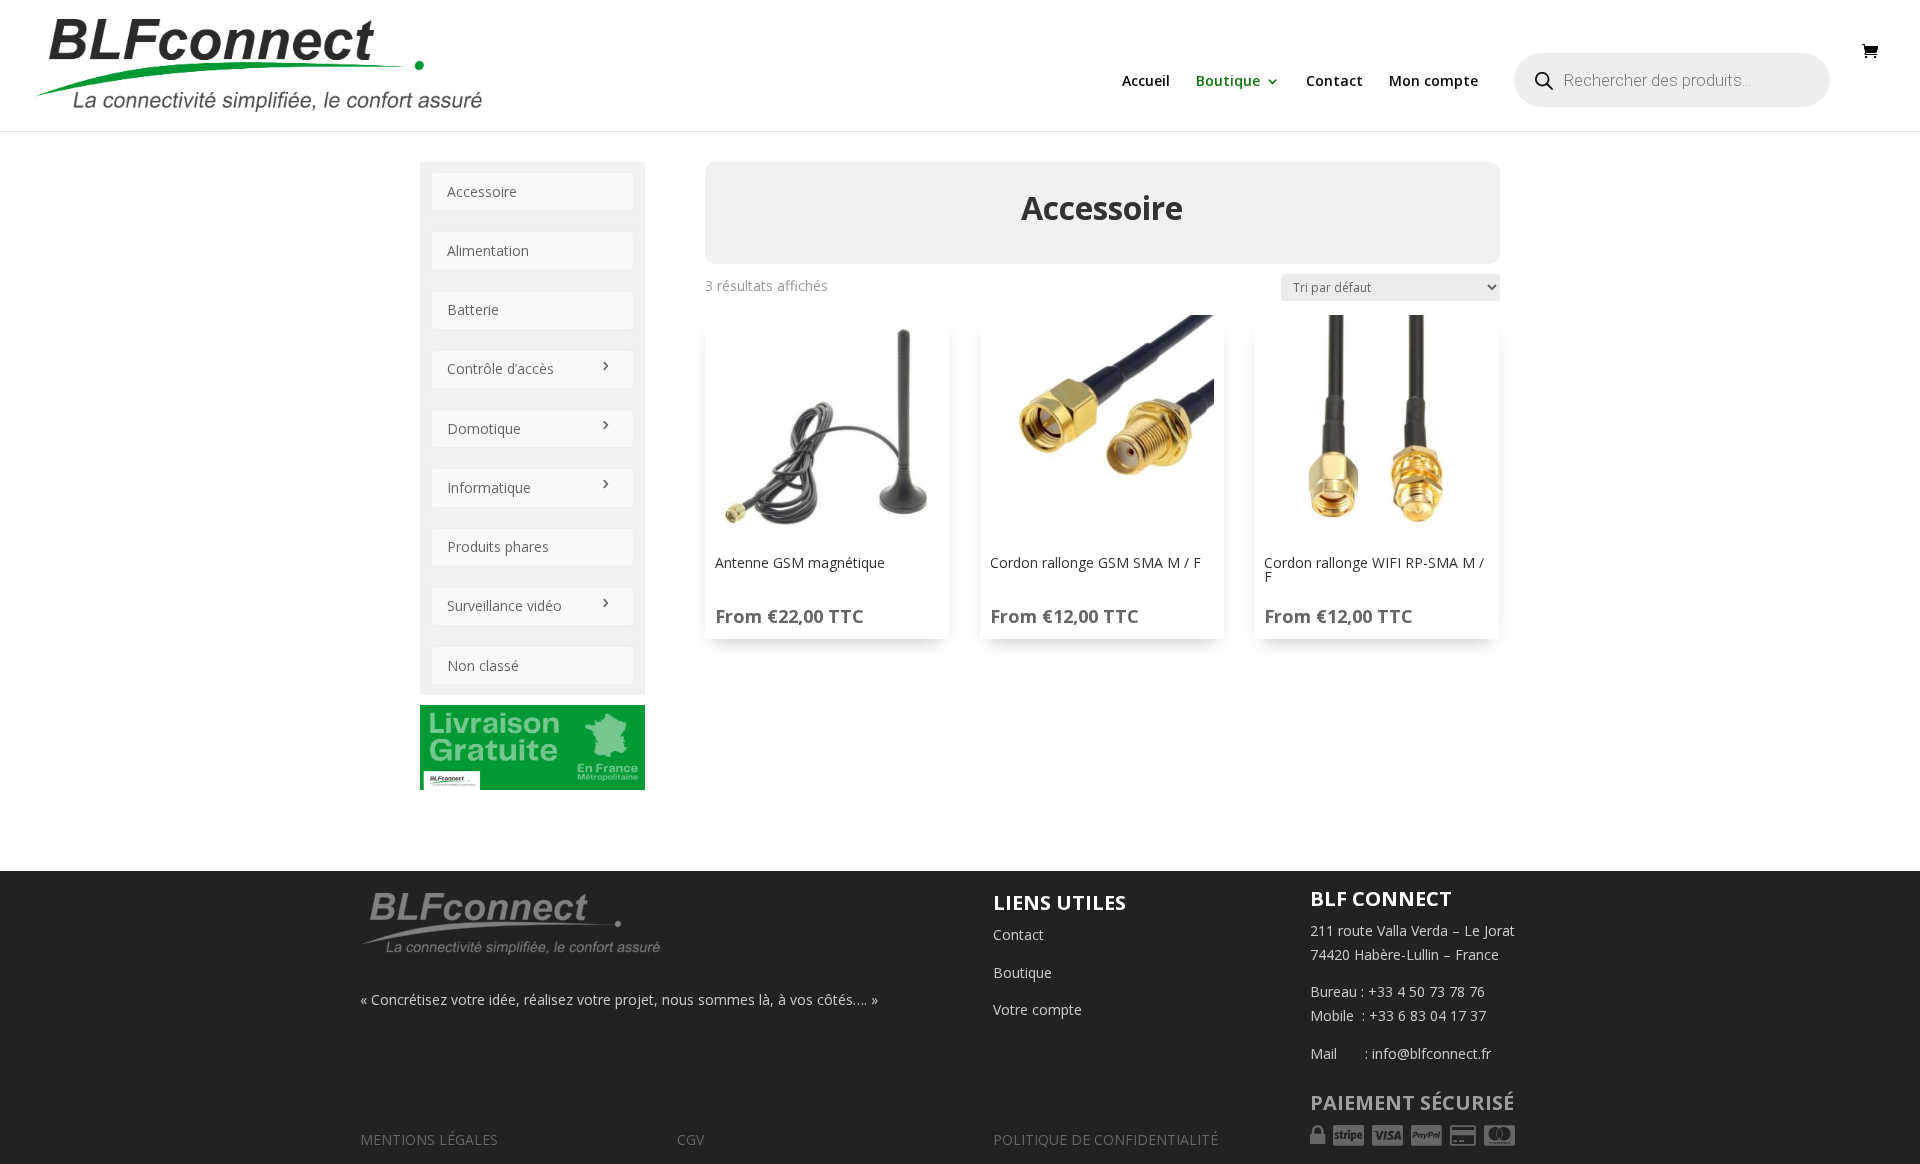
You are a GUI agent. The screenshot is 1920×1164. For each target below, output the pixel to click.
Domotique (484, 428)
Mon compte (1433, 82)
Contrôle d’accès (500, 368)
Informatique (489, 487)
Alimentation (488, 250)
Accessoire (482, 191)
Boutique (1228, 82)
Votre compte (1037, 1009)
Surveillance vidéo (504, 605)
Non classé (483, 665)
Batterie (473, 309)
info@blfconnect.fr (1431, 1053)
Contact (1334, 82)
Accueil (1146, 82)
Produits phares (498, 546)
